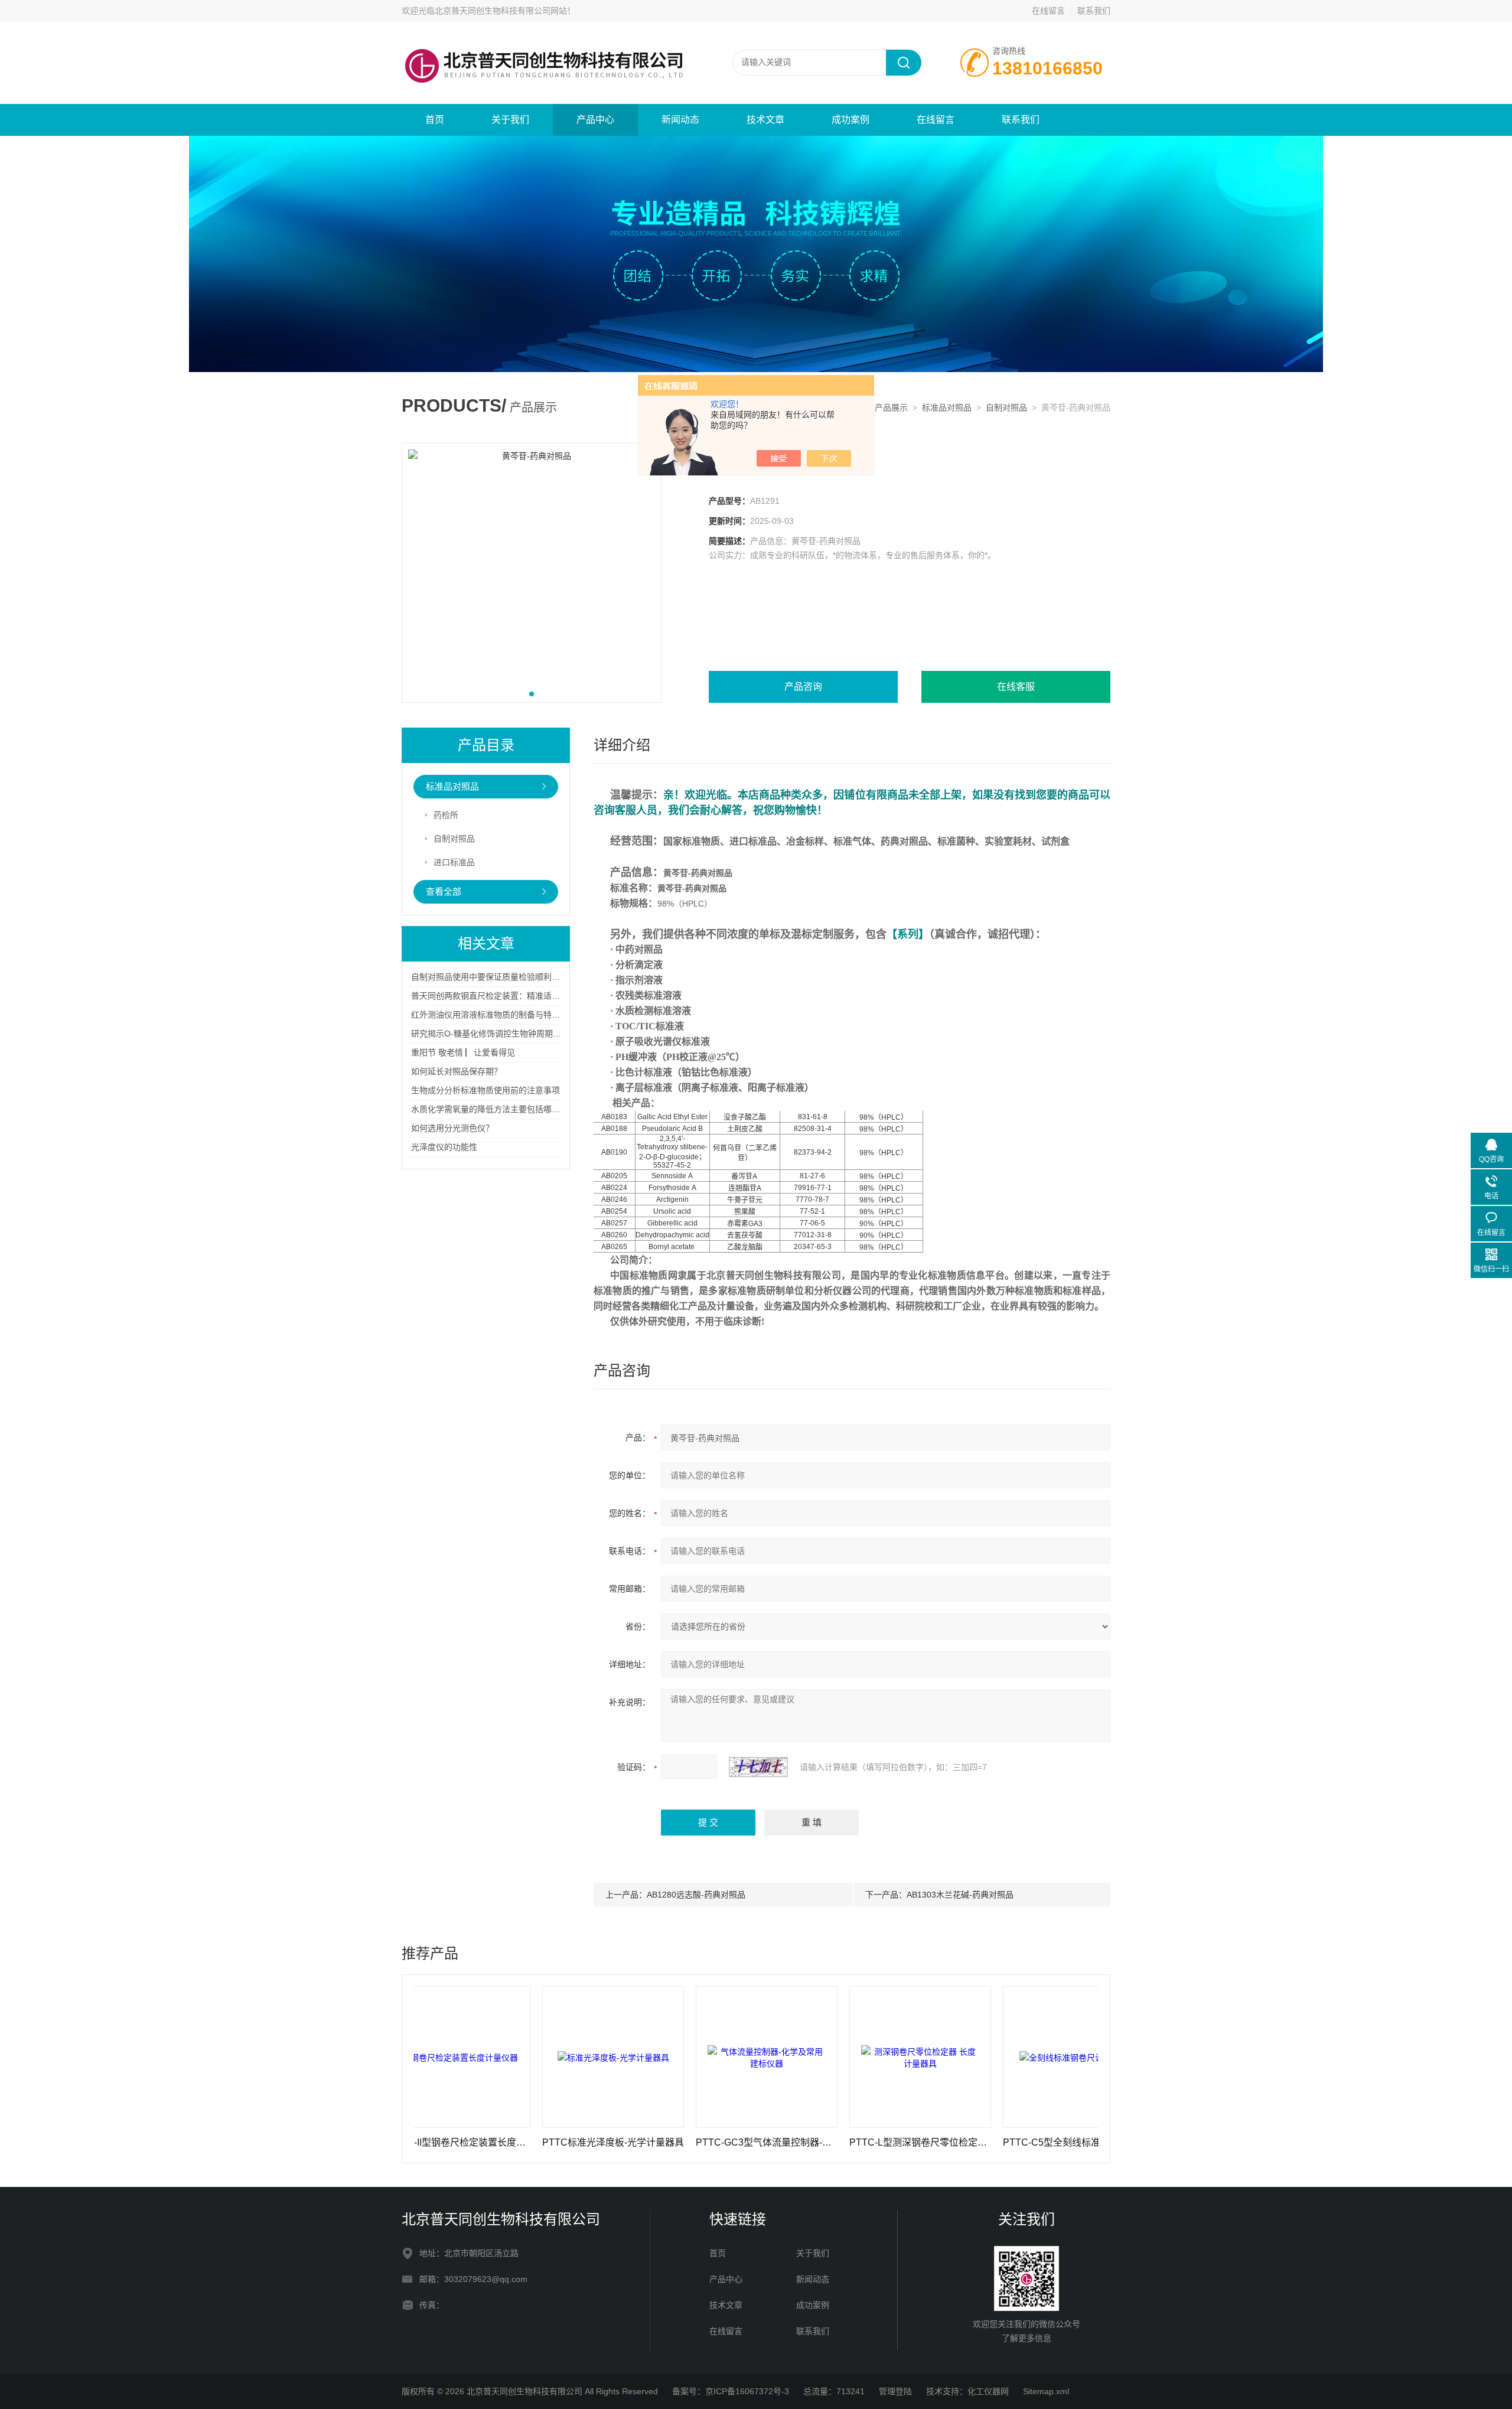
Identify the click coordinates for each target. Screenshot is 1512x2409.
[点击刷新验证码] (758, 1767)
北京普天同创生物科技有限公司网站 (501, 11)
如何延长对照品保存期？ (457, 1071)
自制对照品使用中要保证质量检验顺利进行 (490, 977)
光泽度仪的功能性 (444, 1147)
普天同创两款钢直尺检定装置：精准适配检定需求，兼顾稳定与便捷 (535, 996)
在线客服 (1016, 687)
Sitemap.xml (1046, 2391)
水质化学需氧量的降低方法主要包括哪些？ (490, 1109)
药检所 (446, 815)
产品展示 (891, 408)
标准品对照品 (947, 408)
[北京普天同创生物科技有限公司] (543, 33)
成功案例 (850, 120)
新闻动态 (680, 120)
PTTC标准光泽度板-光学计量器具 (527, 2142)
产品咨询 (803, 687)
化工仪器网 (988, 2391)
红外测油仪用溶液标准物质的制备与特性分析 (494, 1015)
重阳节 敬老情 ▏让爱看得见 (463, 1052)
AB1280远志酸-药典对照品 (696, 1895)
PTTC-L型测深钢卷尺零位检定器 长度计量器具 (835, 2142)
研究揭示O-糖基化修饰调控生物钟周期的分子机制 (503, 1034)
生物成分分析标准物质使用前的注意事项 (485, 1090)
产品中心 (595, 120)
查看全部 (444, 891)
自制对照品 (1006, 408)
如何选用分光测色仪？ (452, 1128)
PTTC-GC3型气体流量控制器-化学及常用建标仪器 (681, 2142)
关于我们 (510, 120)
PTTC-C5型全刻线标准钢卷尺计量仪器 (988, 2142)
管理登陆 (895, 2391)
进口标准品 (454, 862)
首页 (435, 120)
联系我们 (1094, 11)
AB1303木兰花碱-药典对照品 (960, 1895)
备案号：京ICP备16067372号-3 (731, 2391)
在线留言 (1048, 11)
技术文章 (765, 120)
